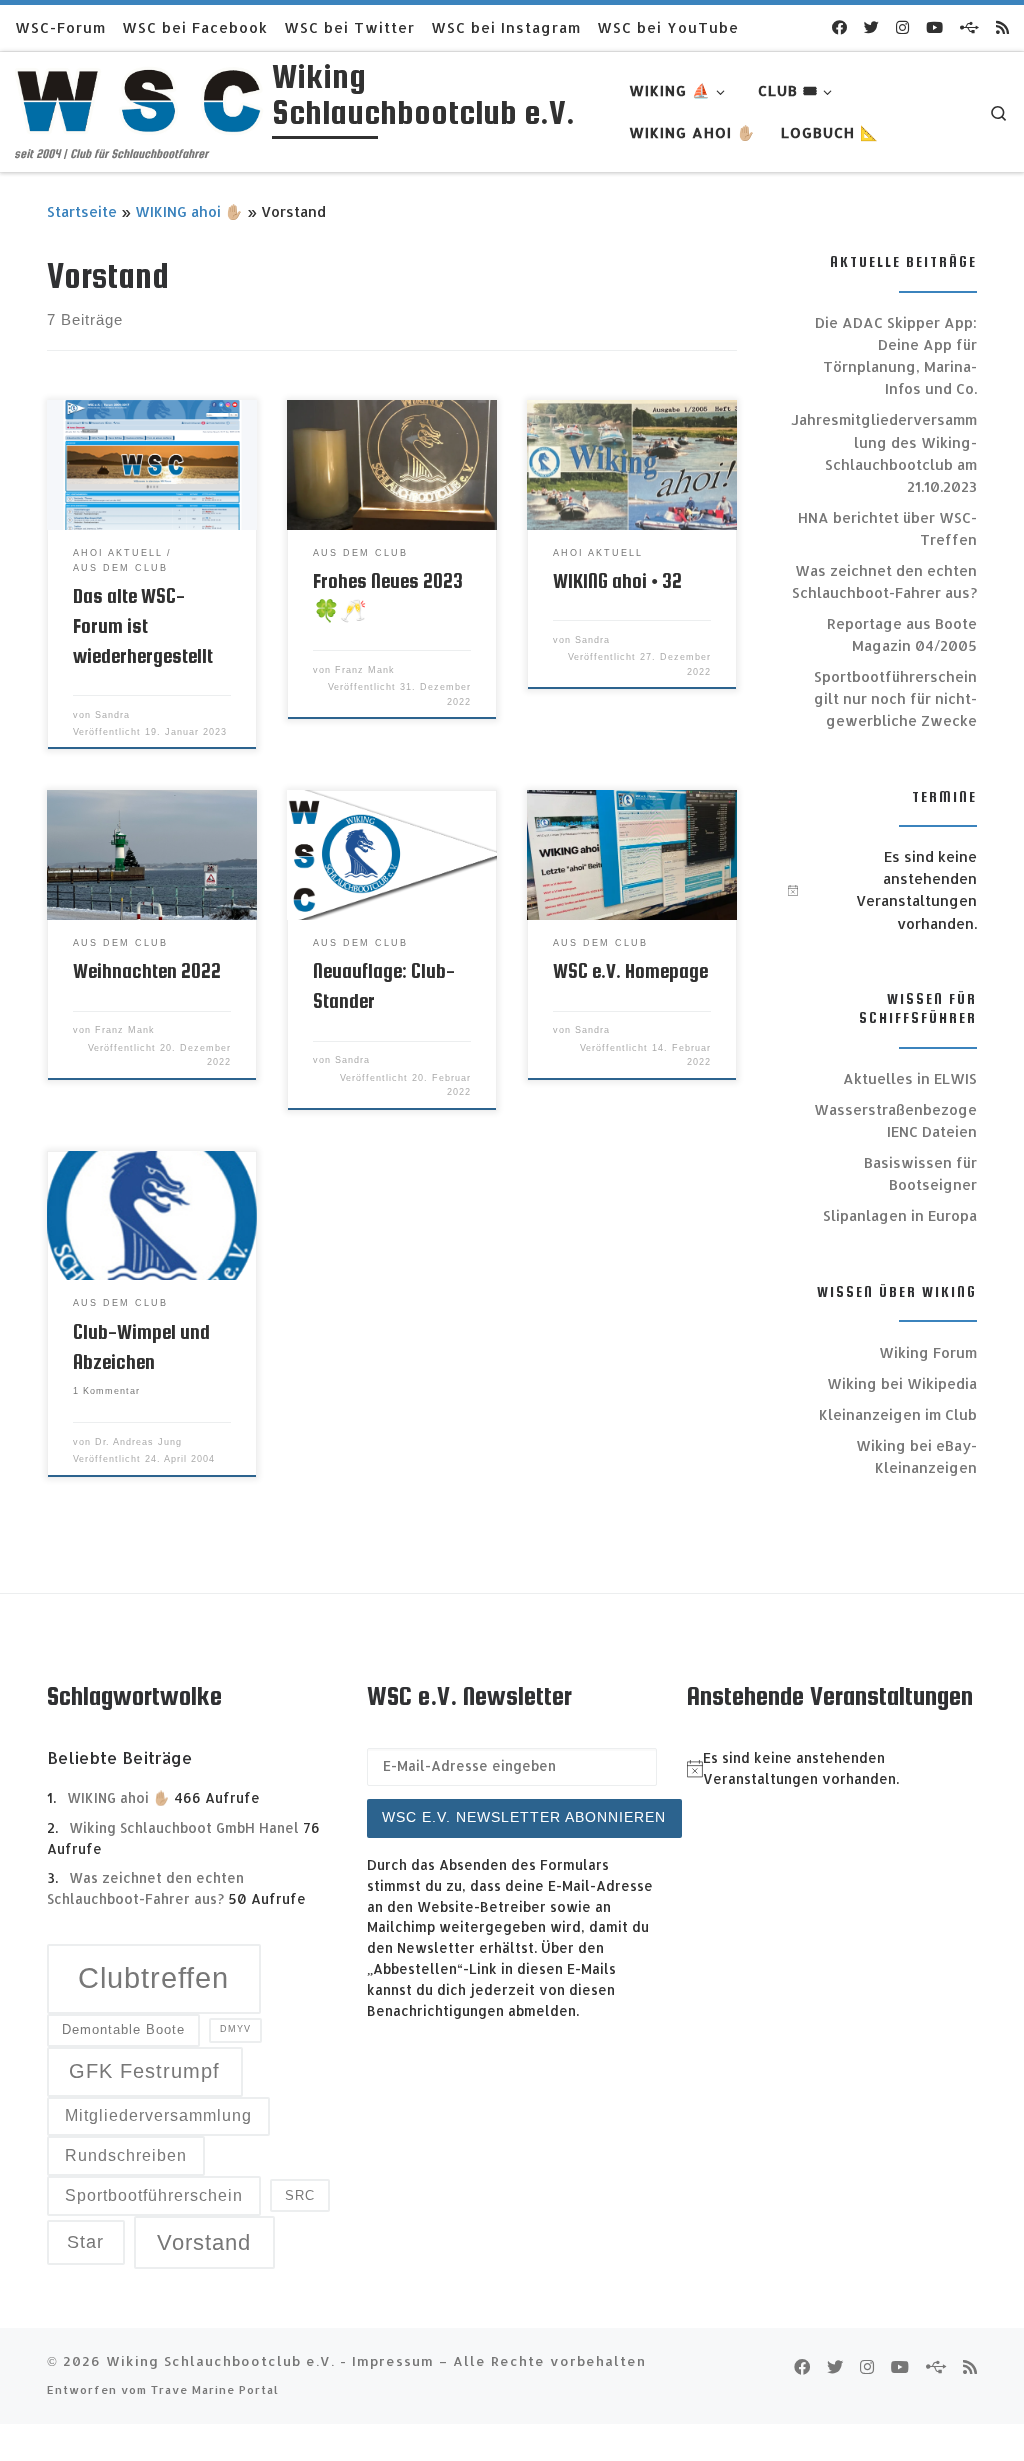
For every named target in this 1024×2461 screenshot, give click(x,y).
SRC (300, 2195)
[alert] (882, 890)
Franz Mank (365, 670)
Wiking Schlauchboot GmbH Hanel (184, 1827)
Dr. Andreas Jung (138, 1442)
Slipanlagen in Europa (900, 1215)
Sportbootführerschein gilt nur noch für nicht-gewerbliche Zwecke (895, 698)
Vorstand (204, 2242)
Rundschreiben (126, 2155)
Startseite (82, 211)
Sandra (112, 715)
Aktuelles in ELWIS (910, 1078)
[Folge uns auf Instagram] (902, 27)
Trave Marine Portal (215, 2389)
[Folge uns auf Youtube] (934, 27)
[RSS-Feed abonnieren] (1002, 27)
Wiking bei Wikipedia (902, 1383)
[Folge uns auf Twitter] (871, 27)
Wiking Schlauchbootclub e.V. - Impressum (270, 2360)
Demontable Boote (123, 2029)
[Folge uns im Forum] (969, 27)
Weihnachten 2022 (147, 971)
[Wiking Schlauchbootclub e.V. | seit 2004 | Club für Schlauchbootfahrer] (140, 98)
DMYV (235, 2029)
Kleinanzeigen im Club (898, 1414)
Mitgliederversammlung (158, 2115)
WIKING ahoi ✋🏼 (189, 211)
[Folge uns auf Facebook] (839, 27)
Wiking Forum (928, 1352)
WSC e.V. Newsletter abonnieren (524, 1817)
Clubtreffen (153, 1977)
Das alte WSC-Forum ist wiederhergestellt (143, 626)
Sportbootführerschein (154, 2195)
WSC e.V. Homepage (630, 971)
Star (85, 2241)
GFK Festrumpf (144, 2071)
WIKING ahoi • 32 (617, 581)
